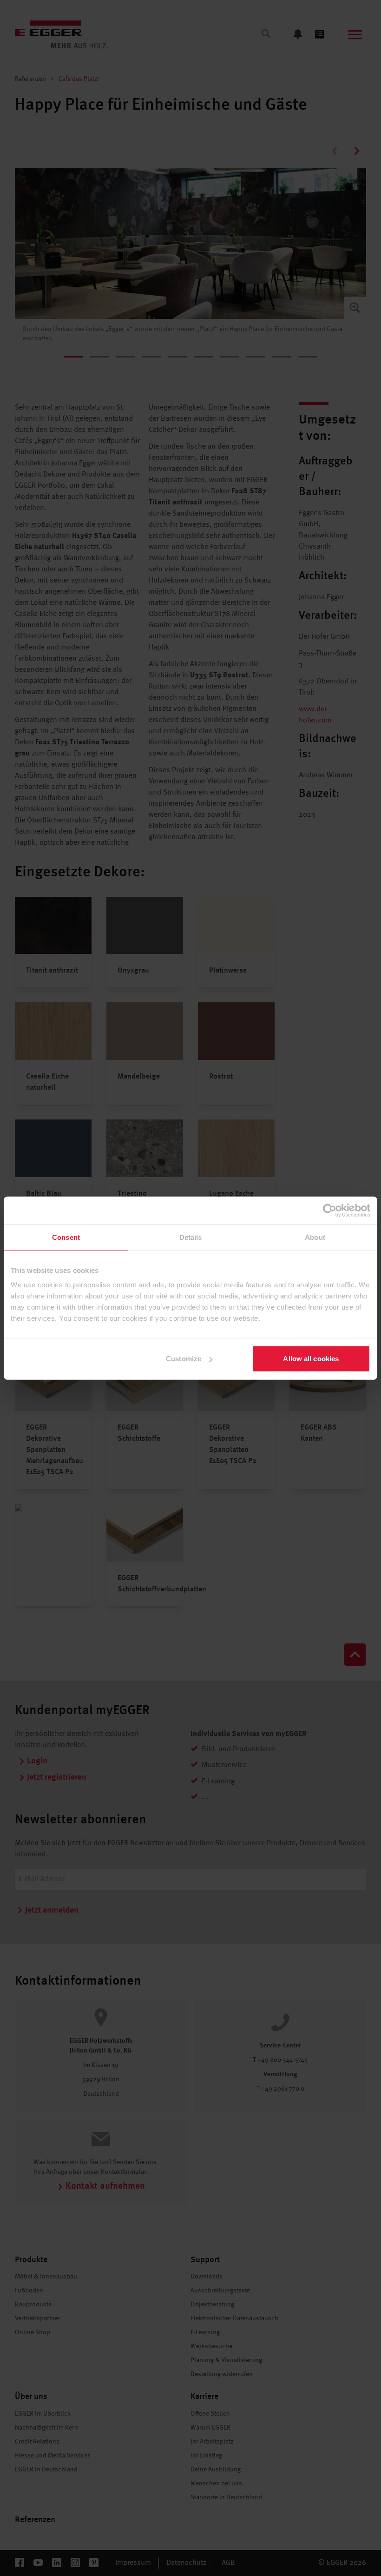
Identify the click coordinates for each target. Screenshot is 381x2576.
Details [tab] (191, 1237)
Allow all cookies (311, 1359)
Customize (184, 1359)
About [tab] (315, 1237)
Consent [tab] (66, 1237)
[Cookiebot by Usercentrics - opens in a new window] (330, 1210)
